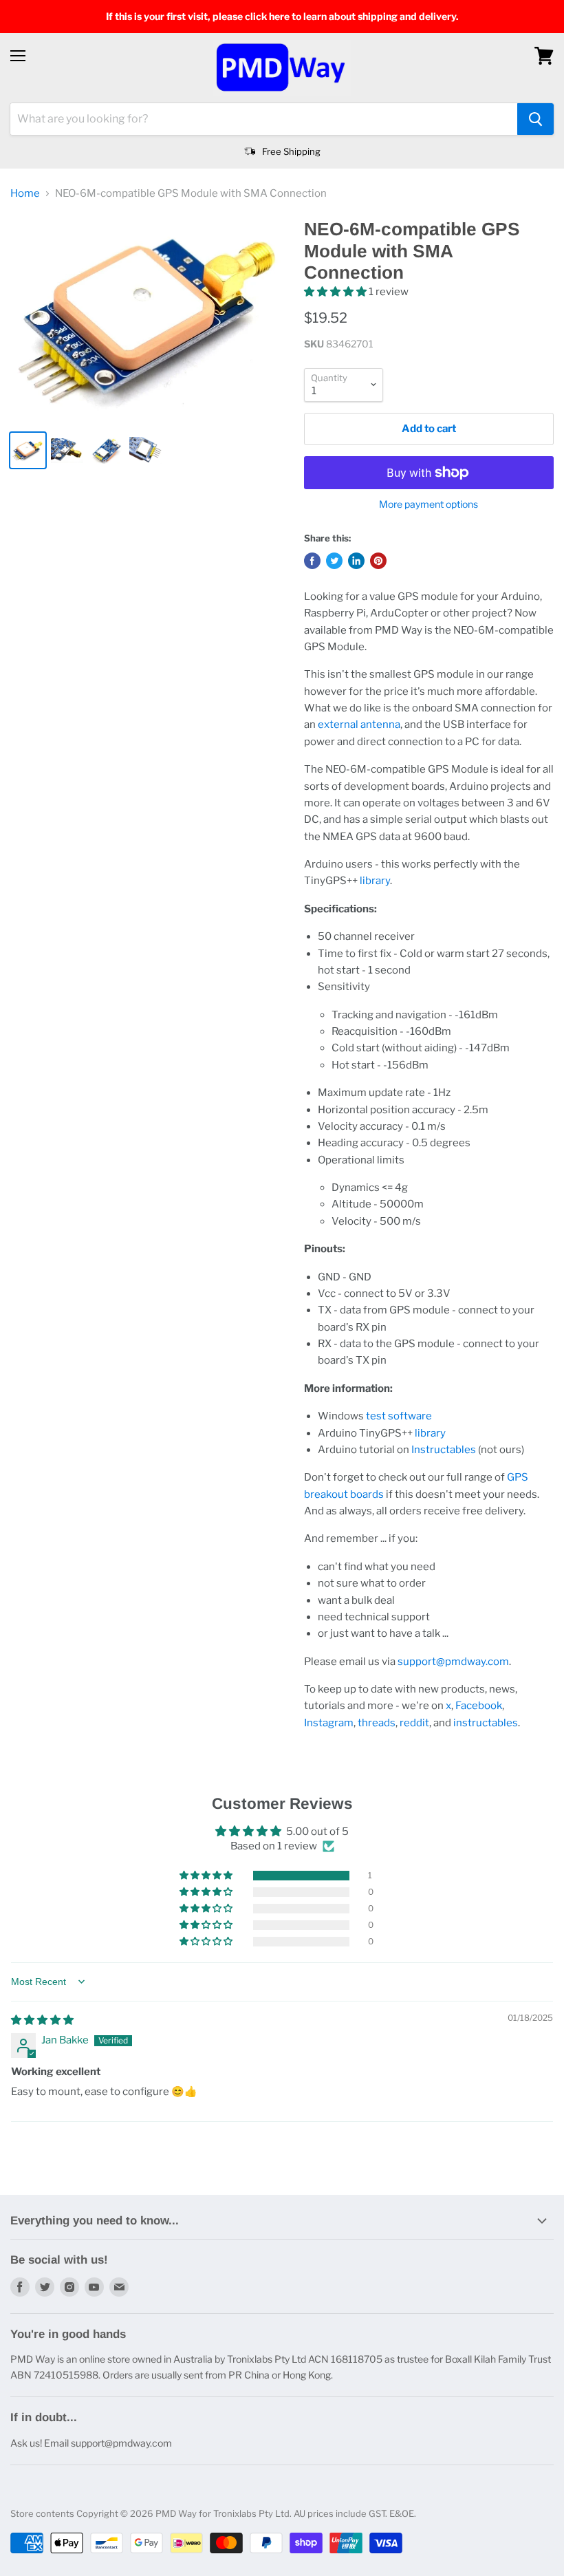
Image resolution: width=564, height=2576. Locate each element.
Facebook (479, 1706)
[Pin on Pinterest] (378, 561)
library (375, 881)
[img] (42, 2020)
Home (25, 194)
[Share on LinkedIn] (356, 561)
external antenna (359, 724)
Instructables (444, 1450)
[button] (336, 292)
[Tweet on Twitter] (334, 561)
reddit (414, 1723)
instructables (486, 1723)
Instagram (329, 1723)
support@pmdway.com (453, 1662)
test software (399, 1416)
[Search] (535, 119)
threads (377, 1723)
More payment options (429, 504)
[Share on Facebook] (312, 561)
